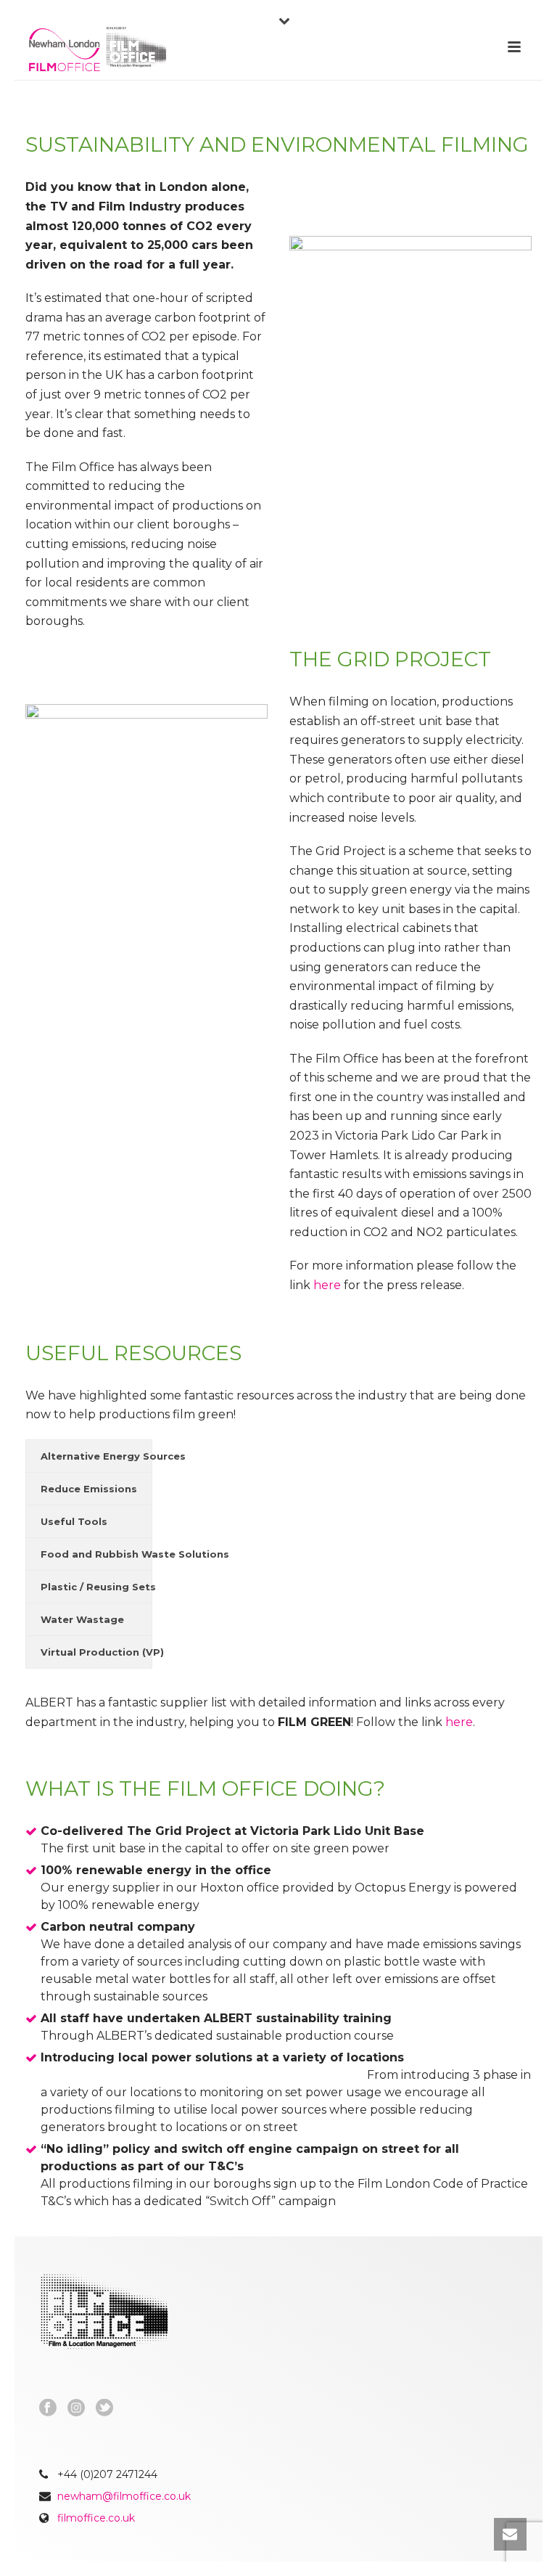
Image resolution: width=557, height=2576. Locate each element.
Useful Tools (74, 1521)
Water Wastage (82, 1619)
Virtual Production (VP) (96, 1652)
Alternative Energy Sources (96, 1456)
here (327, 1285)
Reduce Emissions (89, 1489)
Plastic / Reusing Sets (96, 1587)
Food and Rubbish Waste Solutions (96, 1554)
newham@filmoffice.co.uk (124, 2496)
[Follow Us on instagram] (76, 2408)
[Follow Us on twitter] (104, 2408)
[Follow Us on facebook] (48, 2408)
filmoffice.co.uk (96, 2518)
